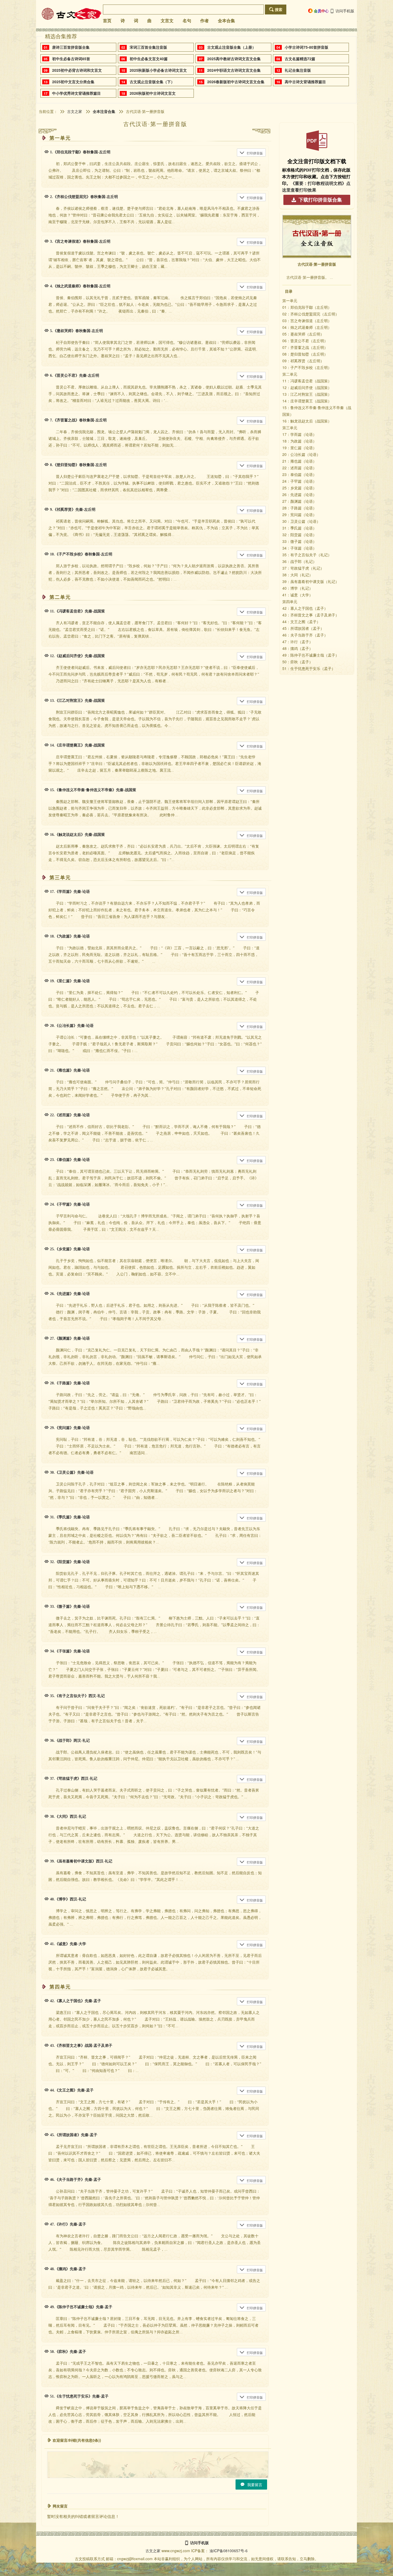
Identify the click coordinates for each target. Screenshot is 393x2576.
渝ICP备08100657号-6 (229, 2551)
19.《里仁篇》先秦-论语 (70, 981)
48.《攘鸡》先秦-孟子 (68, 2269)
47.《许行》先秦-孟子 (68, 2224)
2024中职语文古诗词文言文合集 (234, 70)
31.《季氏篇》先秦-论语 (70, 1517)
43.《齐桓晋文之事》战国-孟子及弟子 (81, 2046)
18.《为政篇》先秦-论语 (70, 936)
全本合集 (226, 21)
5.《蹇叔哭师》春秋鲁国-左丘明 (76, 331)
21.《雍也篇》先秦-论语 (70, 1070)
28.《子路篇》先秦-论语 (70, 1383)
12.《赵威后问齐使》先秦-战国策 (77, 656)
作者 (205, 21)
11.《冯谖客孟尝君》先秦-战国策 (77, 611)
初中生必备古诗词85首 (71, 59)
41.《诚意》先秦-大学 (68, 1944)
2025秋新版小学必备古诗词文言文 (158, 70)
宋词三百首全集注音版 (148, 47)
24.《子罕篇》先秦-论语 (70, 1204)
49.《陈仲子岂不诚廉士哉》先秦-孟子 (81, 2307)
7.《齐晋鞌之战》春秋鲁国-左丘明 (78, 420)
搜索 (279, 9)
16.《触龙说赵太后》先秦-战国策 (77, 835)
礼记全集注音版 (298, 70)
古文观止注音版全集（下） (152, 82)
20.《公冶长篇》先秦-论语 (72, 1026)
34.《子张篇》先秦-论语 (70, 1651)
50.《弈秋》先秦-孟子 (68, 2352)
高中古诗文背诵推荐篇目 (305, 82)
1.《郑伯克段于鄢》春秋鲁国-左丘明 (80, 152)
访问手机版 (345, 11)
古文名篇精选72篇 (300, 59)
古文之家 (75, 111)
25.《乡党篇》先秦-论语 (70, 1249)
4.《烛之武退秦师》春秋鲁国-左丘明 (80, 286)
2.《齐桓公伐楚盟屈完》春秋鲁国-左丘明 (84, 197)
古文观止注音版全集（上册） (232, 47)
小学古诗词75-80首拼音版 (307, 47)
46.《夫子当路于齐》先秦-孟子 (76, 2180)
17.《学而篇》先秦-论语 (70, 892)
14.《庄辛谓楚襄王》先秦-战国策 (77, 745)
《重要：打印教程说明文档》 (318, 183)
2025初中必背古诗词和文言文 (77, 70)
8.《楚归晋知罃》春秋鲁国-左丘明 (78, 465)
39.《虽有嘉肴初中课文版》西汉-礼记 (81, 1861)
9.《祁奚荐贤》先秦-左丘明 (73, 510)
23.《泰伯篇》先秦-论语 (70, 1160)
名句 (187, 21)
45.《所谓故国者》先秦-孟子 (74, 2135)
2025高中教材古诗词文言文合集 (234, 59)
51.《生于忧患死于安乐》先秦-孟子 (79, 2396)
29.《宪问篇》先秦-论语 (70, 1428)
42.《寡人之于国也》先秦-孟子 (76, 2001)
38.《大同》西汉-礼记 (68, 1817)
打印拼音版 (255, 153)
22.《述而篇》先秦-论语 (70, 1115)
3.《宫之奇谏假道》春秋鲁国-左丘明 (80, 241)
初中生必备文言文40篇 (149, 59)
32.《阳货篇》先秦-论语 (70, 1562)
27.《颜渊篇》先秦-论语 (70, 1338)
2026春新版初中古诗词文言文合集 (236, 82)
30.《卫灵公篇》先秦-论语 (72, 1472)
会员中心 (321, 11)
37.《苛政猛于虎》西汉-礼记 (74, 1779)
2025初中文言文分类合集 (73, 82)
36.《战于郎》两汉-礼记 (70, 1741)
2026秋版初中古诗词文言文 (153, 93)
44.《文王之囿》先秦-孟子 (72, 2090)
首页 (107, 21)
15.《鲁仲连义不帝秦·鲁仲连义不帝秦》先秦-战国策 (93, 790)
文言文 (167, 21)
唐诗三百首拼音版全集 (71, 47)
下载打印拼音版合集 (320, 200)
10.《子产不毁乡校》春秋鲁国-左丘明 (81, 554)
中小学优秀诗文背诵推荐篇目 (76, 93)
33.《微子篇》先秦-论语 (70, 1607)
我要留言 (255, 2484)
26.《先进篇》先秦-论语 (70, 1294)
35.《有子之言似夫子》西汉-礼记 (77, 1696)
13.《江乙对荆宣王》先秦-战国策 (77, 701)
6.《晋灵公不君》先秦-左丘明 (75, 376)
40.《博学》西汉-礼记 (68, 1899)
